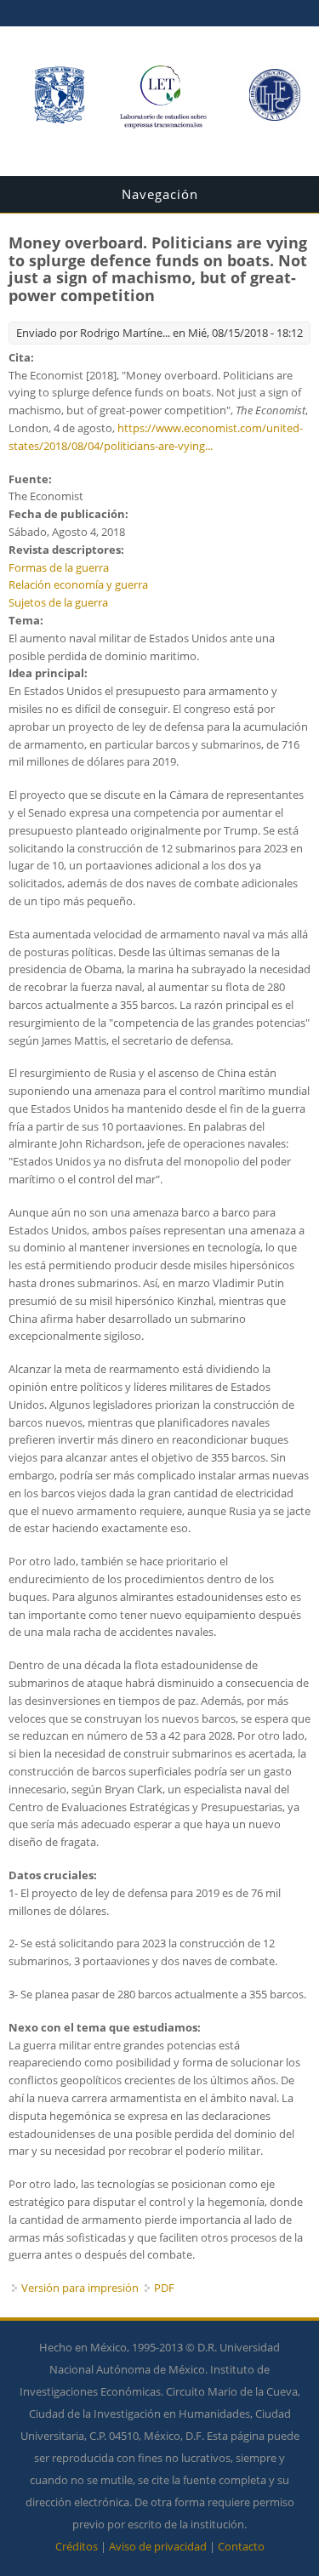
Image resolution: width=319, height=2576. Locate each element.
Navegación (160, 194)
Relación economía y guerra (78, 584)
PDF (164, 2288)
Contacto (241, 2546)
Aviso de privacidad (158, 2546)
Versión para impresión (80, 2288)
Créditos (77, 2546)
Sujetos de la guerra (58, 602)
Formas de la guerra (59, 567)
